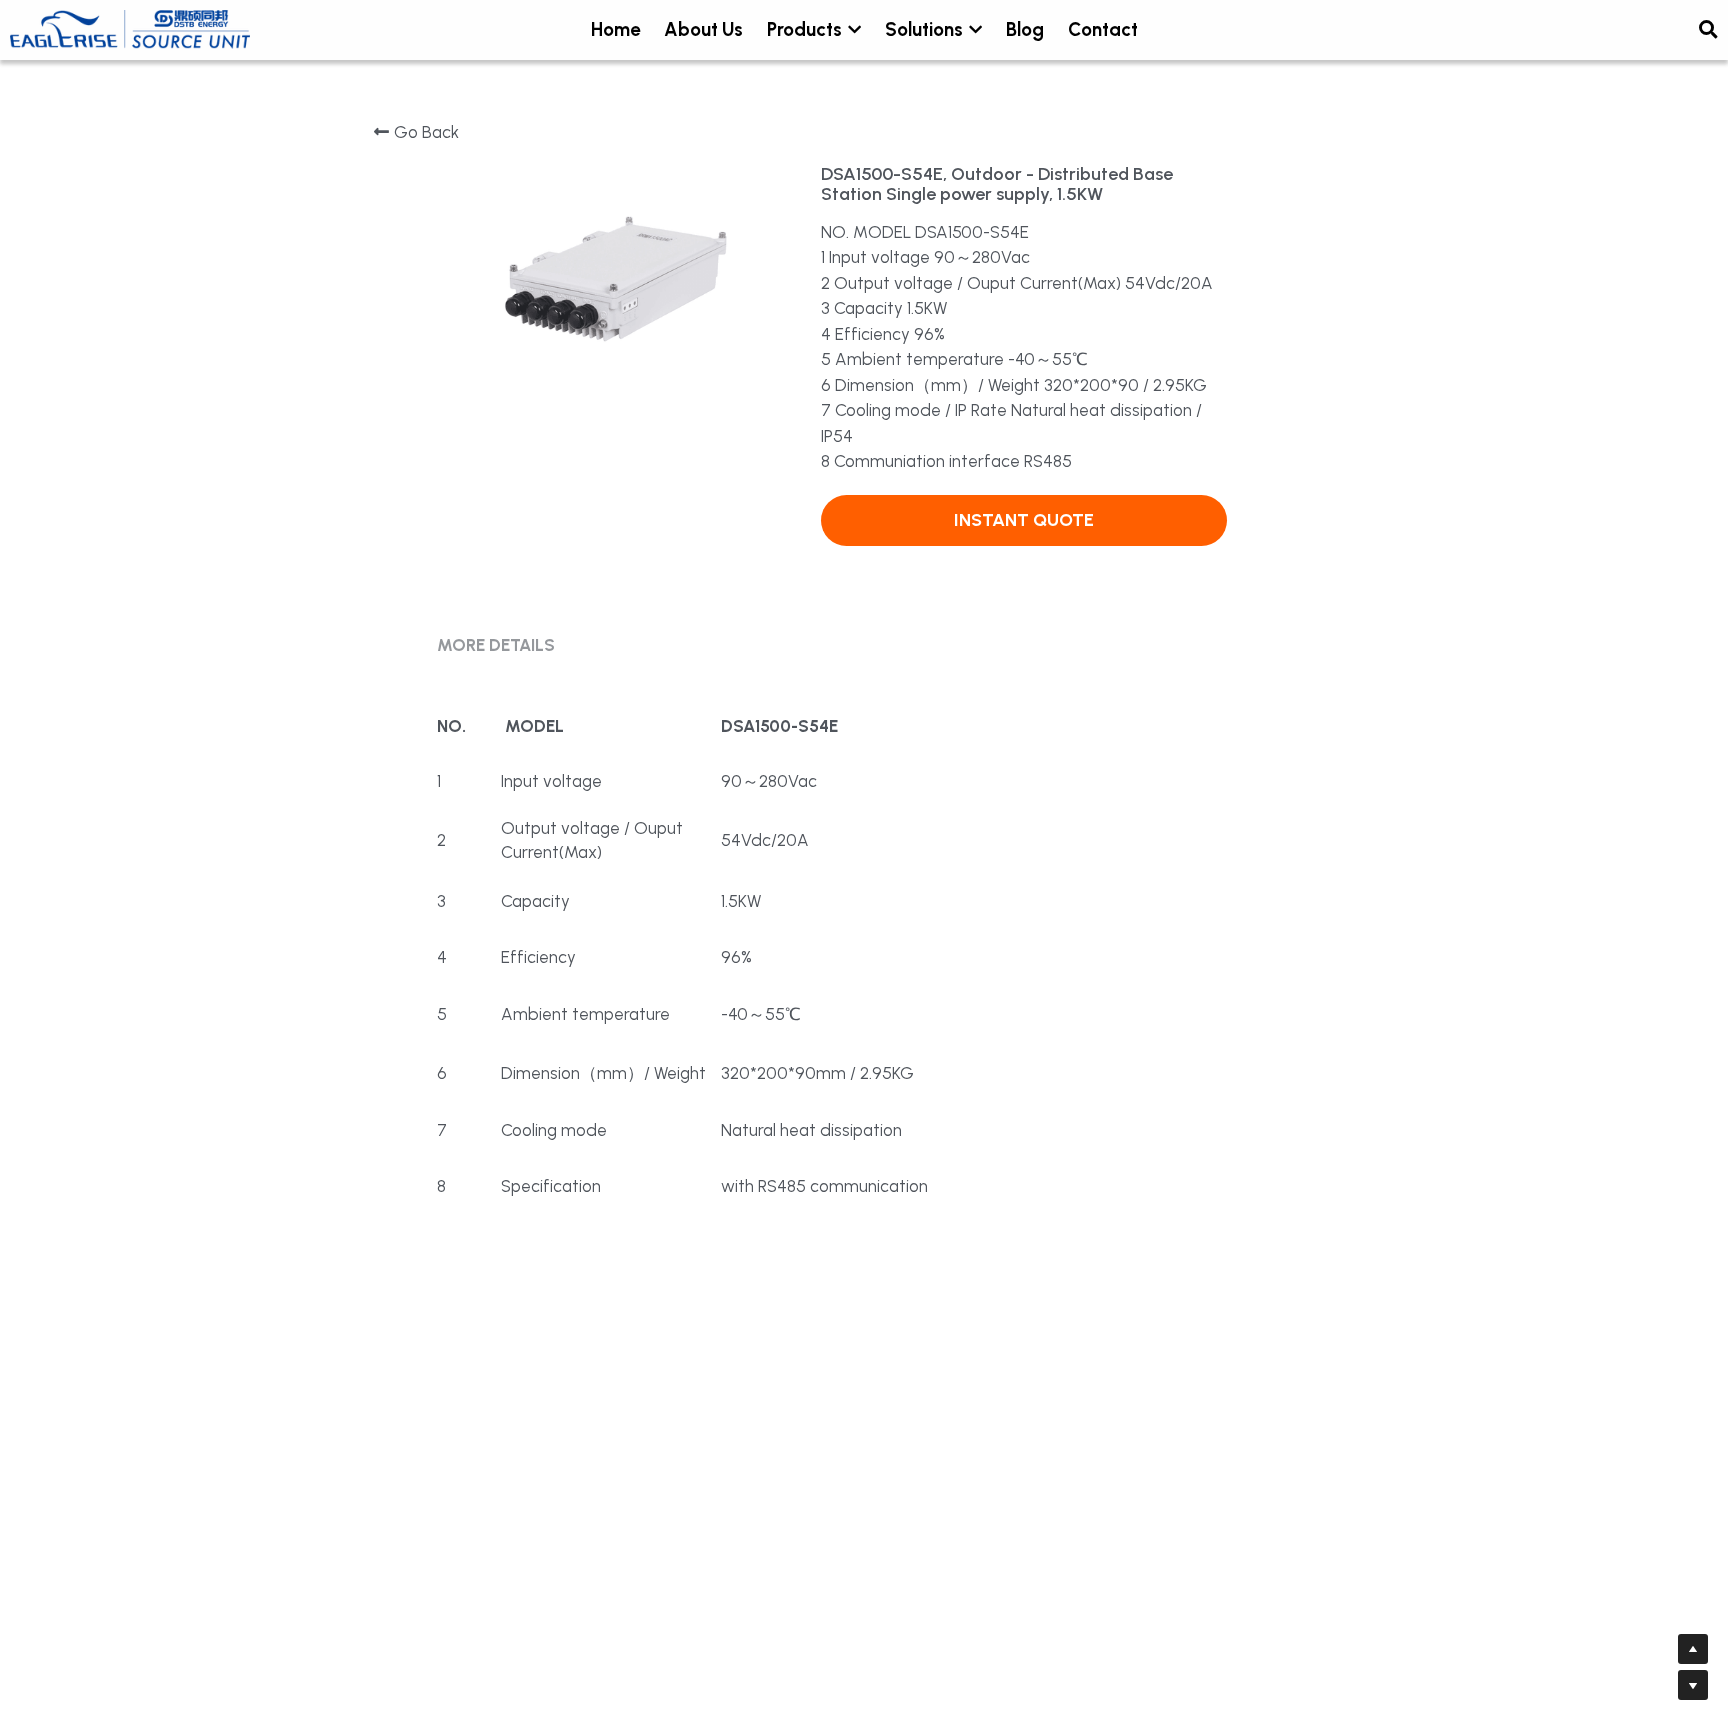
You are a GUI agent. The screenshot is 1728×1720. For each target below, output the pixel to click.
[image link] (130, 28)
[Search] (1708, 30)
